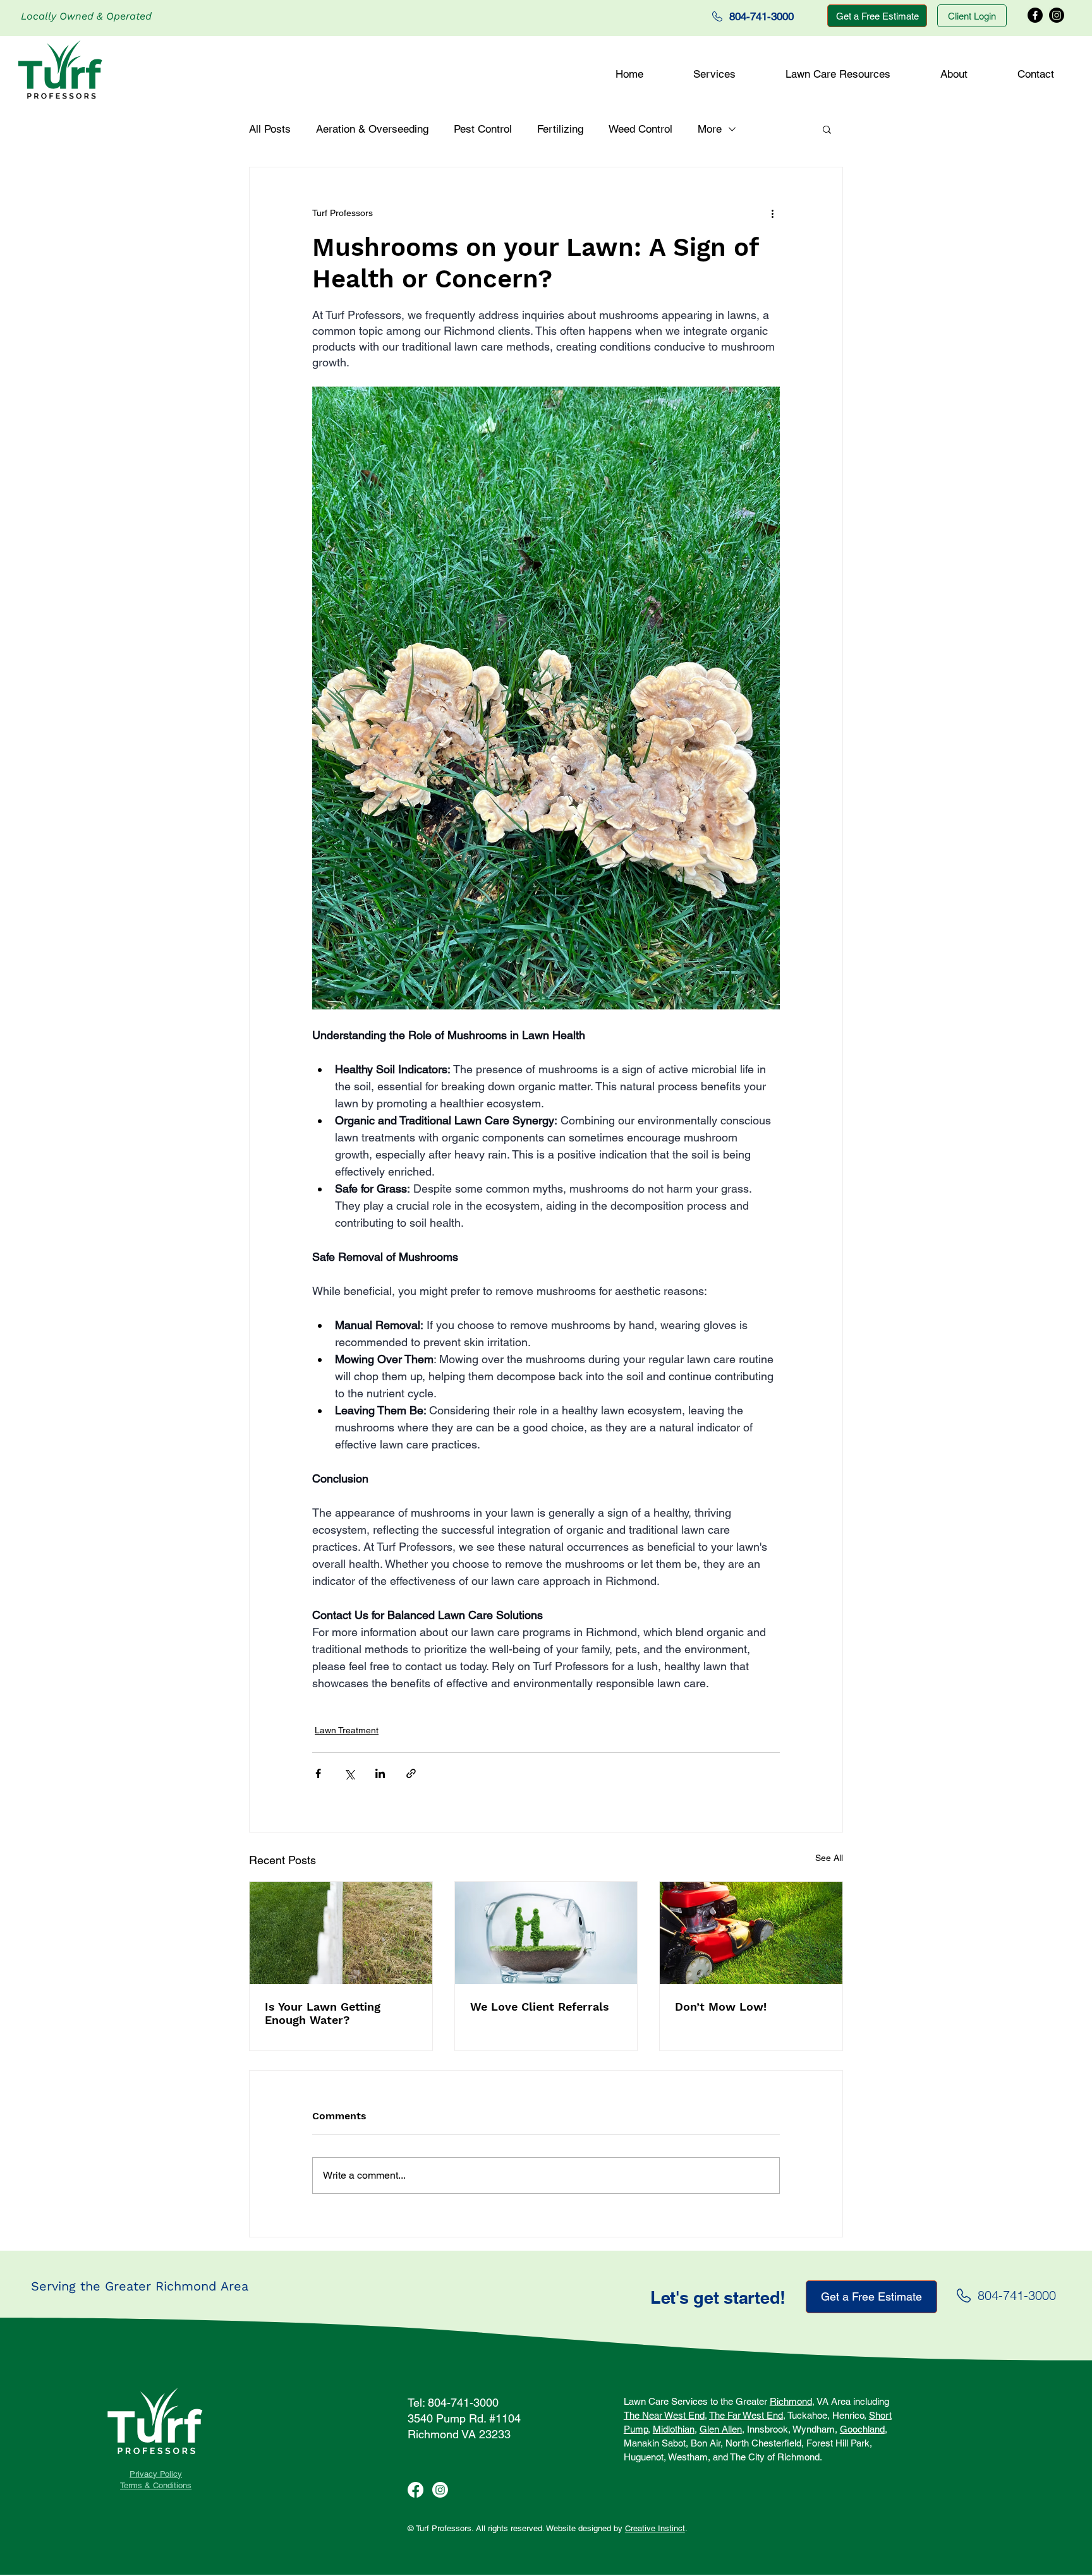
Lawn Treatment (347, 1730)
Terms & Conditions (156, 2485)
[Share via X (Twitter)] (349, 1773)
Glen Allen (721, 2429)
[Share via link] (411, 1773)
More (710, 129)
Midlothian (674, 2429)
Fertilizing (560, 129)
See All (829, 1858)
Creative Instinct (655, 2528)
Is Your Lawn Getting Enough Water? (323, 2013)
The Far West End (746, 2415)
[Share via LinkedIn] (380, 1773)
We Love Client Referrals (540, 2007)
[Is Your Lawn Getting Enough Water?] (341, 1933)
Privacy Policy (156, 2474)
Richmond (791, 2401)
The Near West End (664, 2415)
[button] (714, 74)
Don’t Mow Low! (721, 2007)
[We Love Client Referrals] (546, 1933)
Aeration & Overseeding (372, 129)
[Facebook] (1035, 15)
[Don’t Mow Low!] (751, 1933)
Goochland (862, 2429)
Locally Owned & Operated (86, 16)
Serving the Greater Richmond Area (140, 2286)
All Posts (270, 129)
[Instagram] (1057, 15)
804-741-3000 (1017, 2295)
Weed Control (640, 129)
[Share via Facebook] (318, 1773)
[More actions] (772, 213)
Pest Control (483, 129)
